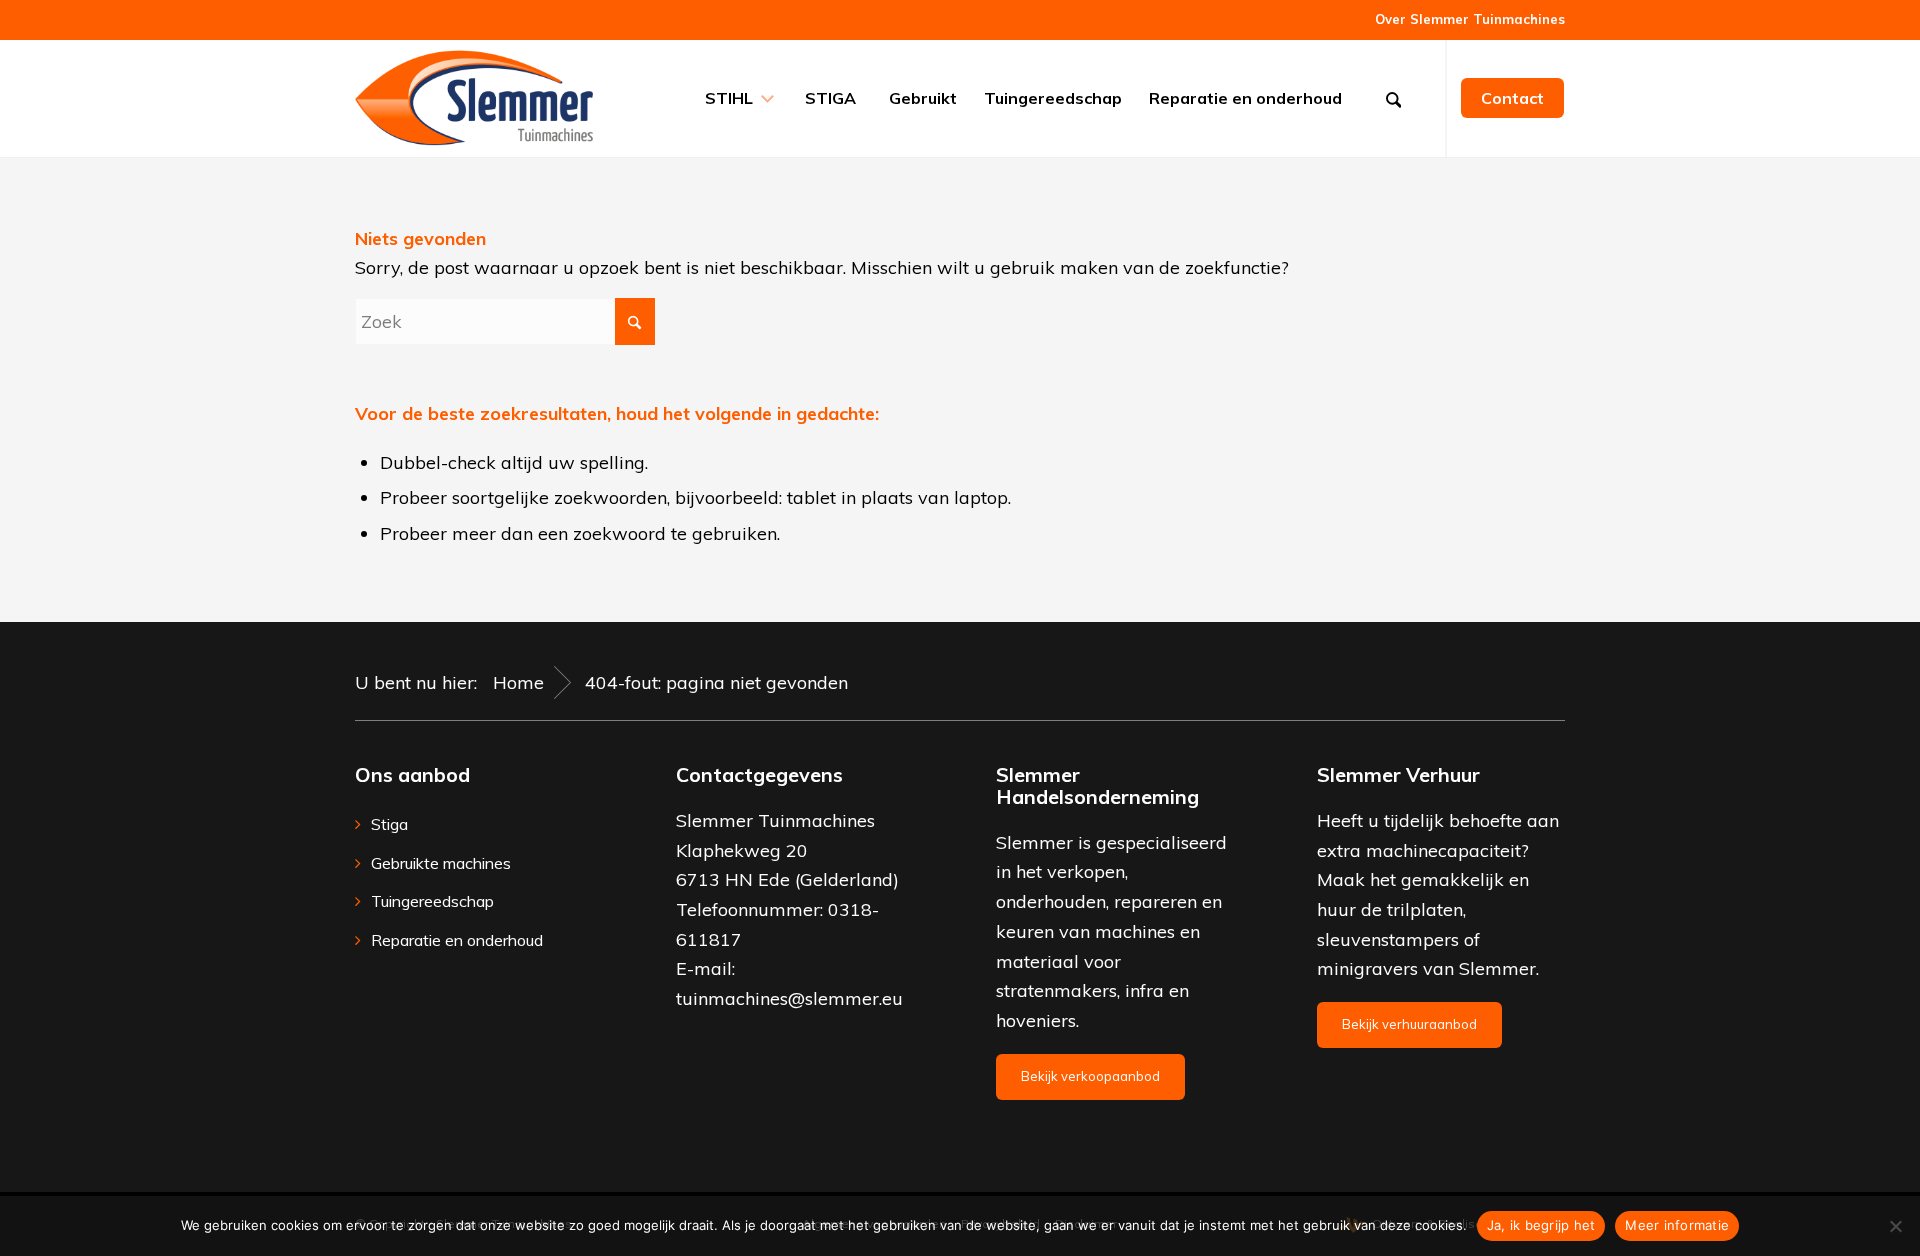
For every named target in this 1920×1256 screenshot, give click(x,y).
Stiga (389, 824)
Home (518, 682)
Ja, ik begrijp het (1541, 1225)
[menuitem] (1465, 19)
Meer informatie (1677, 1225)
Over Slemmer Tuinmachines (1470, 19)
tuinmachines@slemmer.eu (789, 998)
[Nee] (1895, 1226)
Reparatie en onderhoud (457, 940)
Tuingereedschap (432, 901)
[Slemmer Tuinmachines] (474, 98)
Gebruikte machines (441, 863)
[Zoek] (1400, 98)
